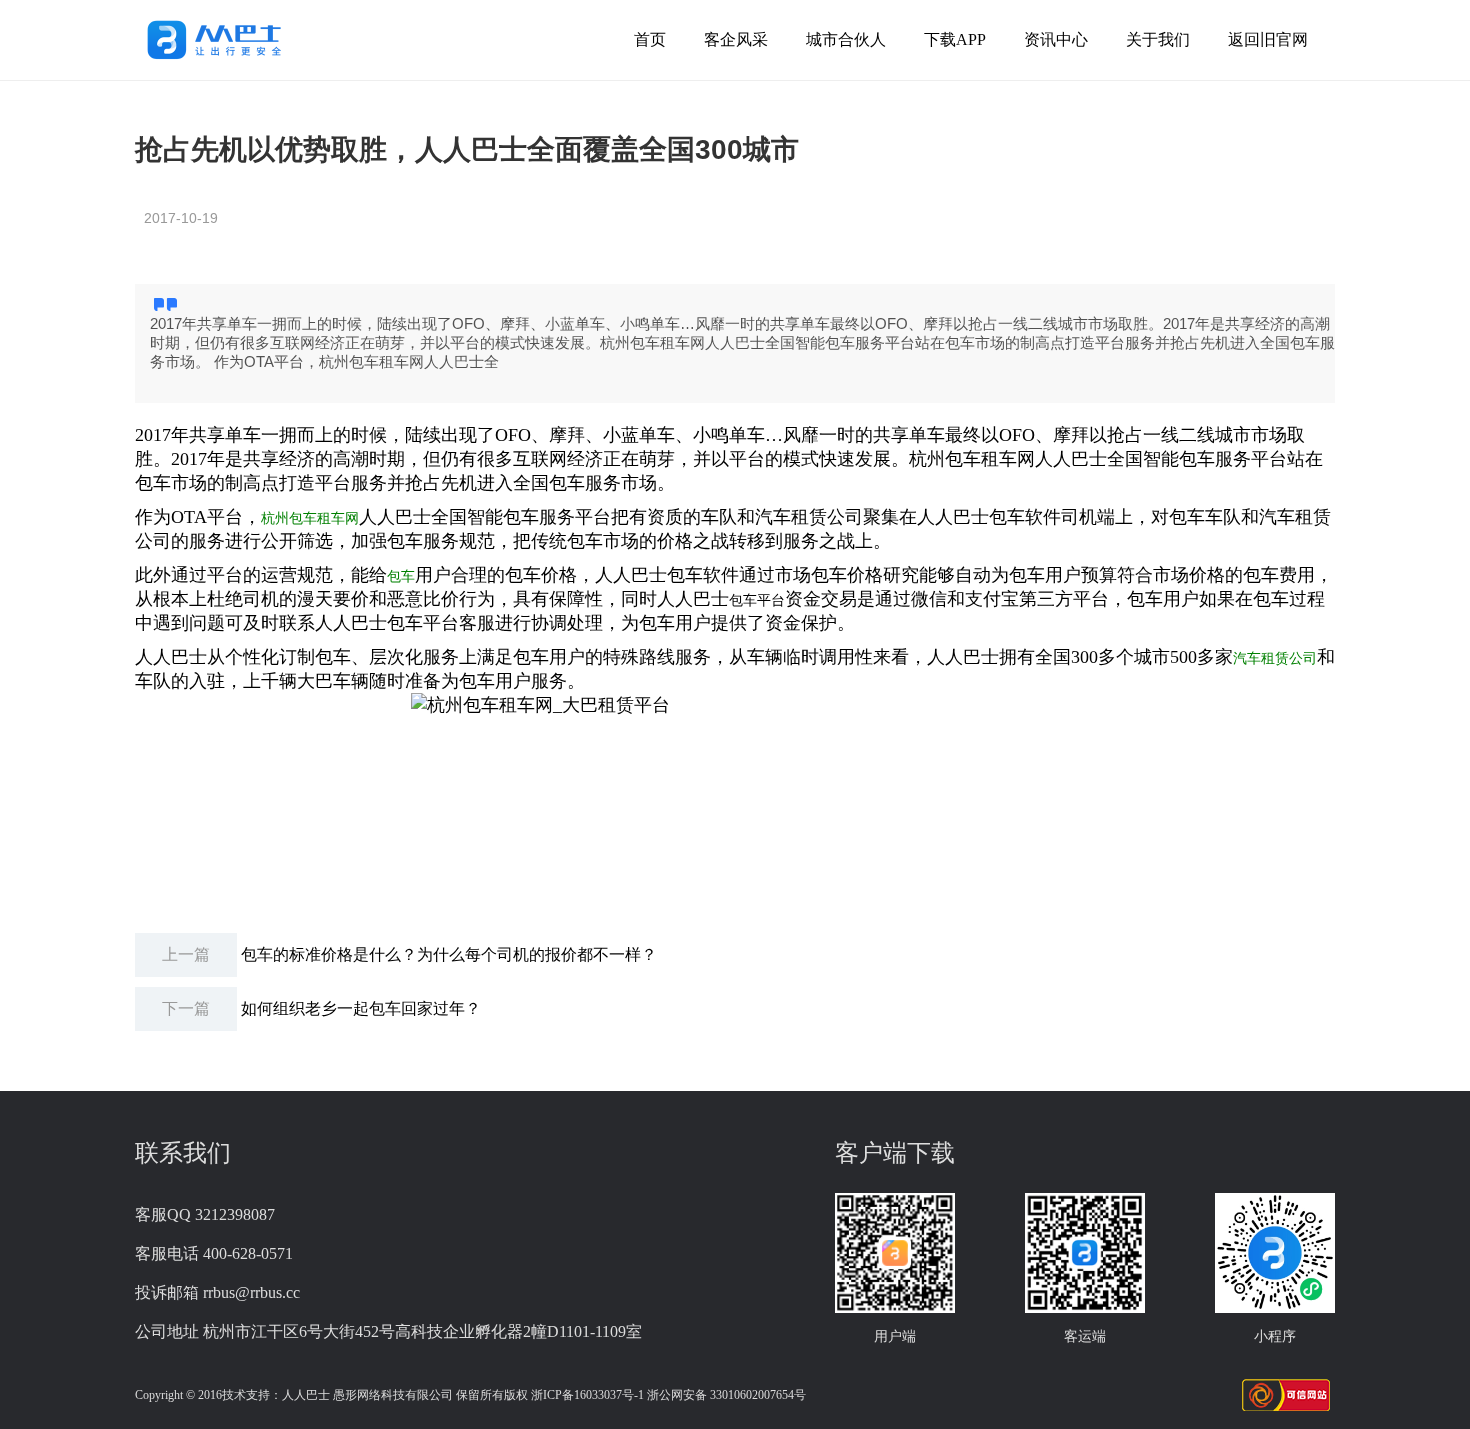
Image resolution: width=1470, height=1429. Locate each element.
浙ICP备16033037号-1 (587, 1395)
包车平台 (757, 600)
